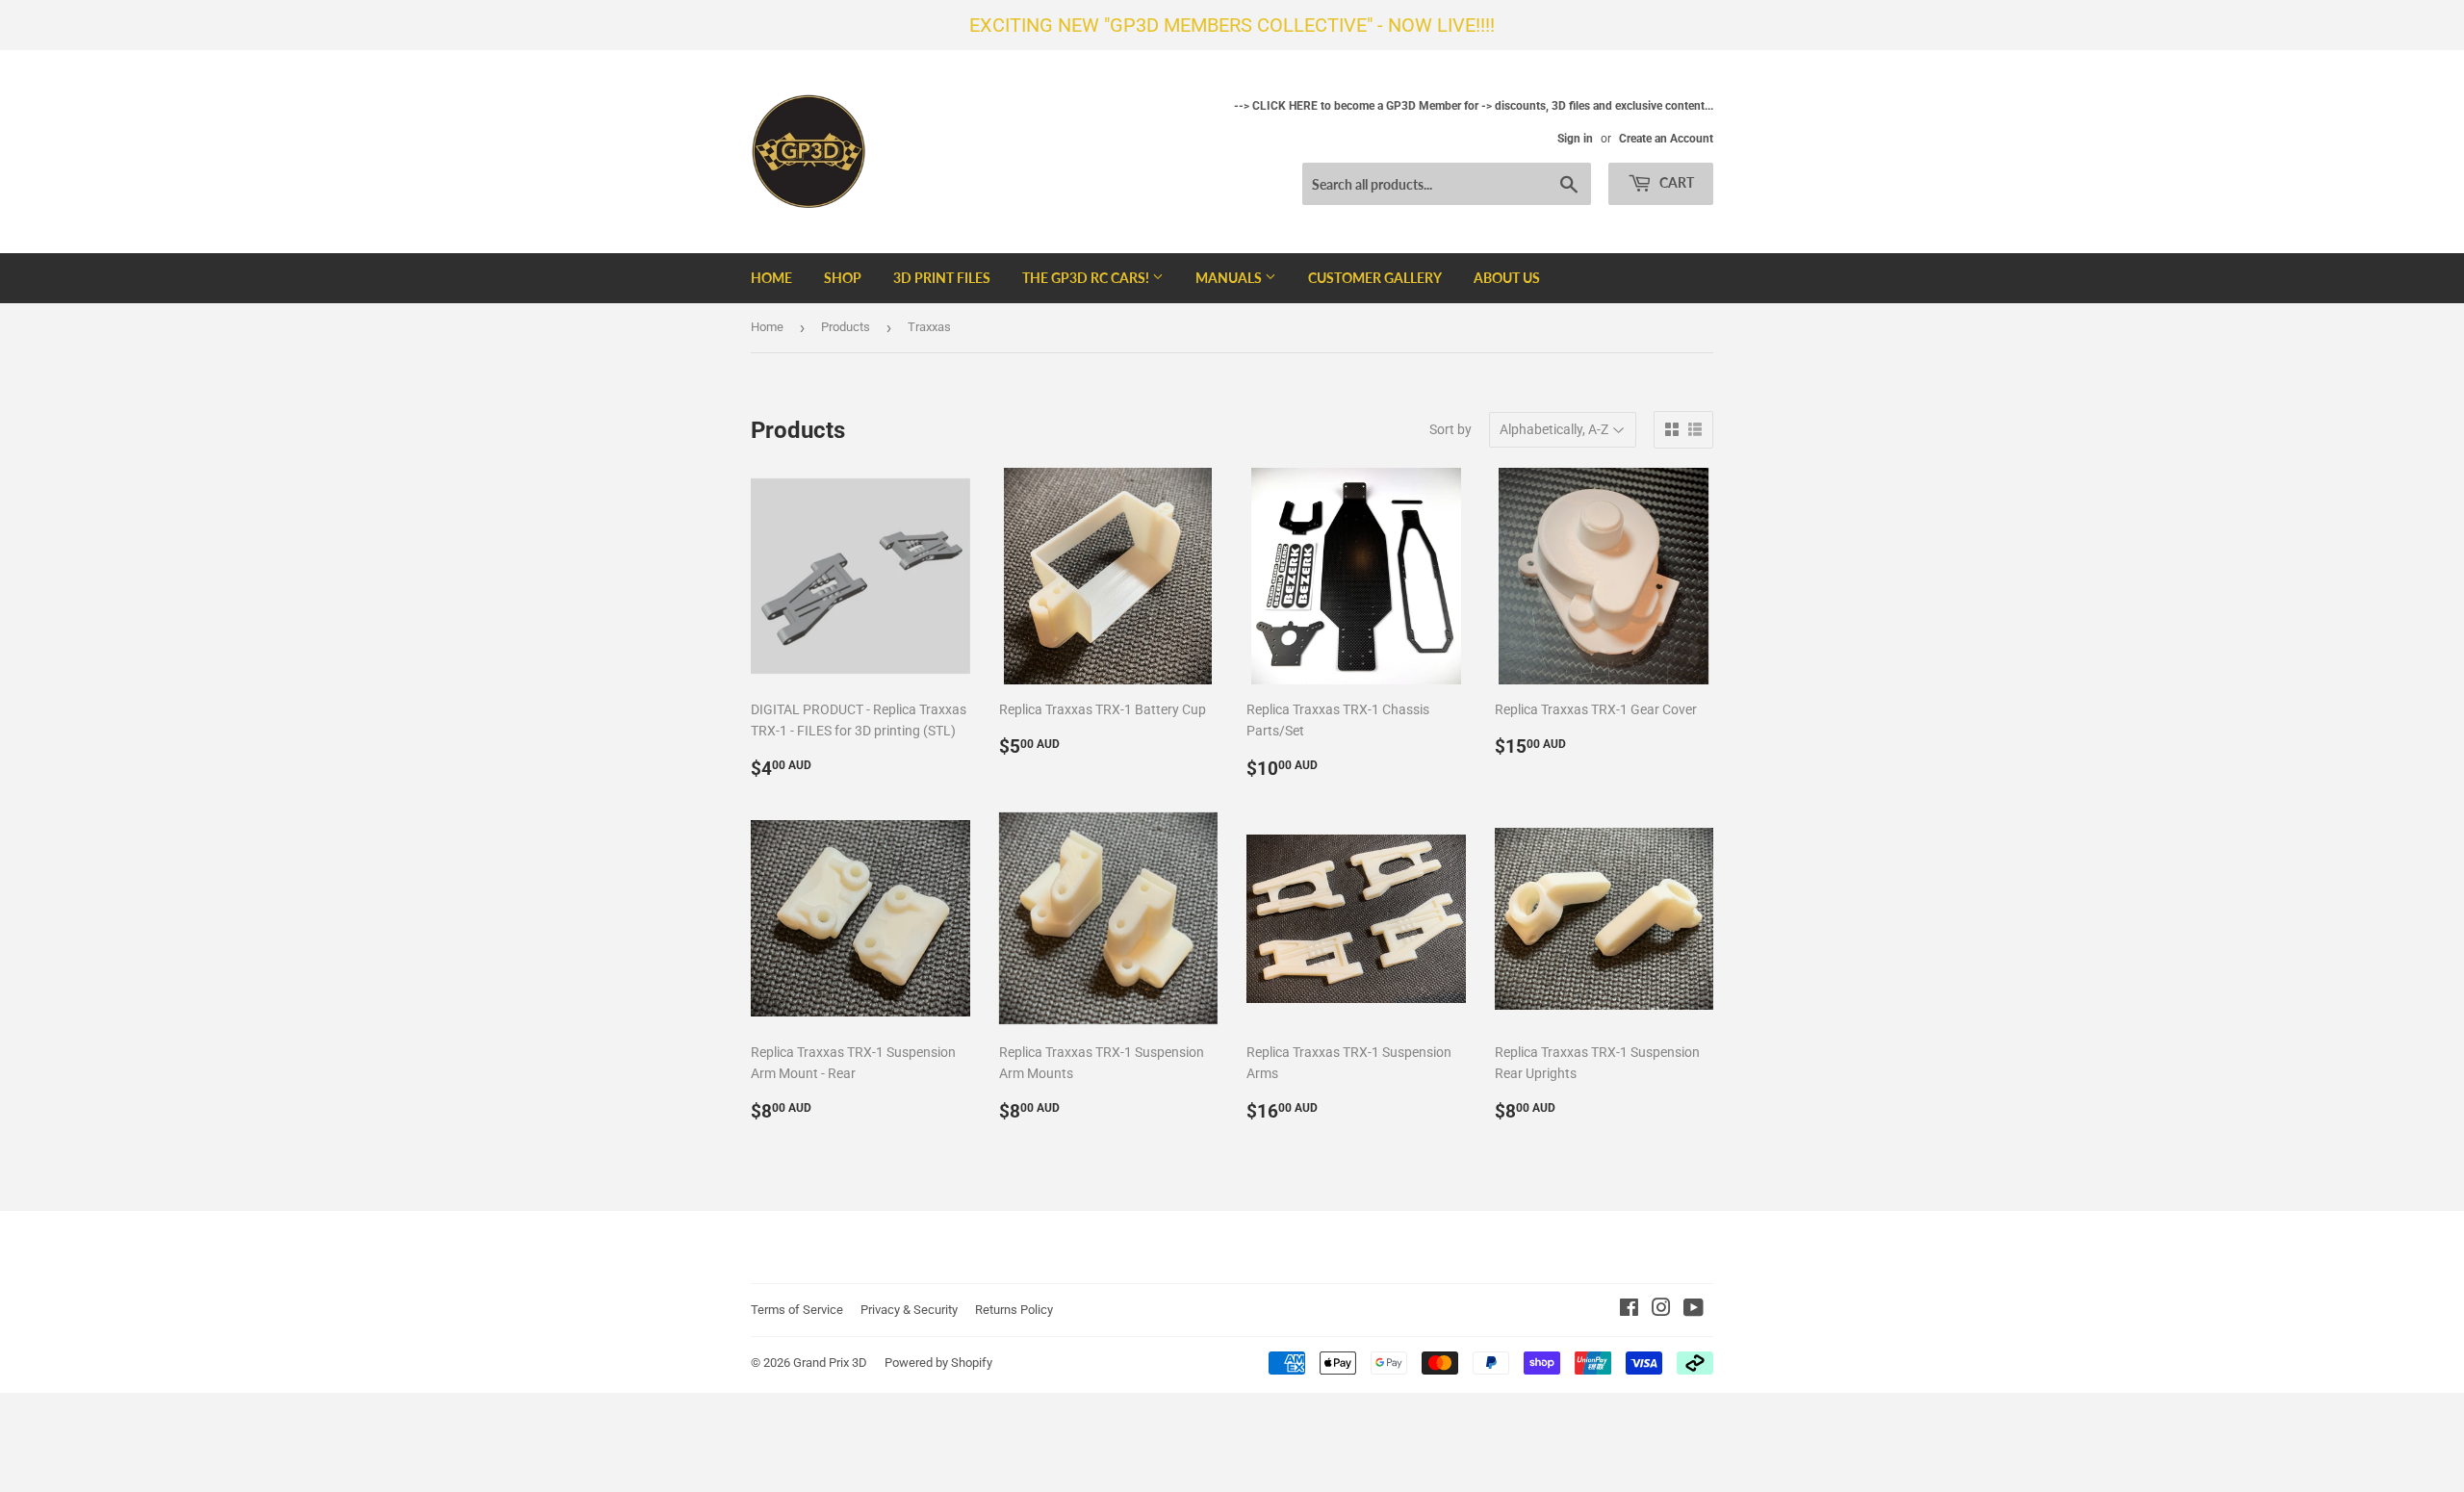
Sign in (1575, 139)
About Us (1507, 278)
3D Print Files (942, 278)
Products (846, 327)
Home (771, 278)
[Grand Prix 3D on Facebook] (1629, 1310)
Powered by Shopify (938, 1363)
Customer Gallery (1375, 278)
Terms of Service (797, 1310)
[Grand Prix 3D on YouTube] (1694, 1310)
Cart (1675, 182)
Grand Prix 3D (830, 1363)
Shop (843, 278)
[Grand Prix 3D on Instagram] (1661, 1310)
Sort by (1450, 429)
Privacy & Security (909, 1310)
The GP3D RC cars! (1087, 278)
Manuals (1230, 278)
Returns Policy (1014, 1310)
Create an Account (1666, 139)
